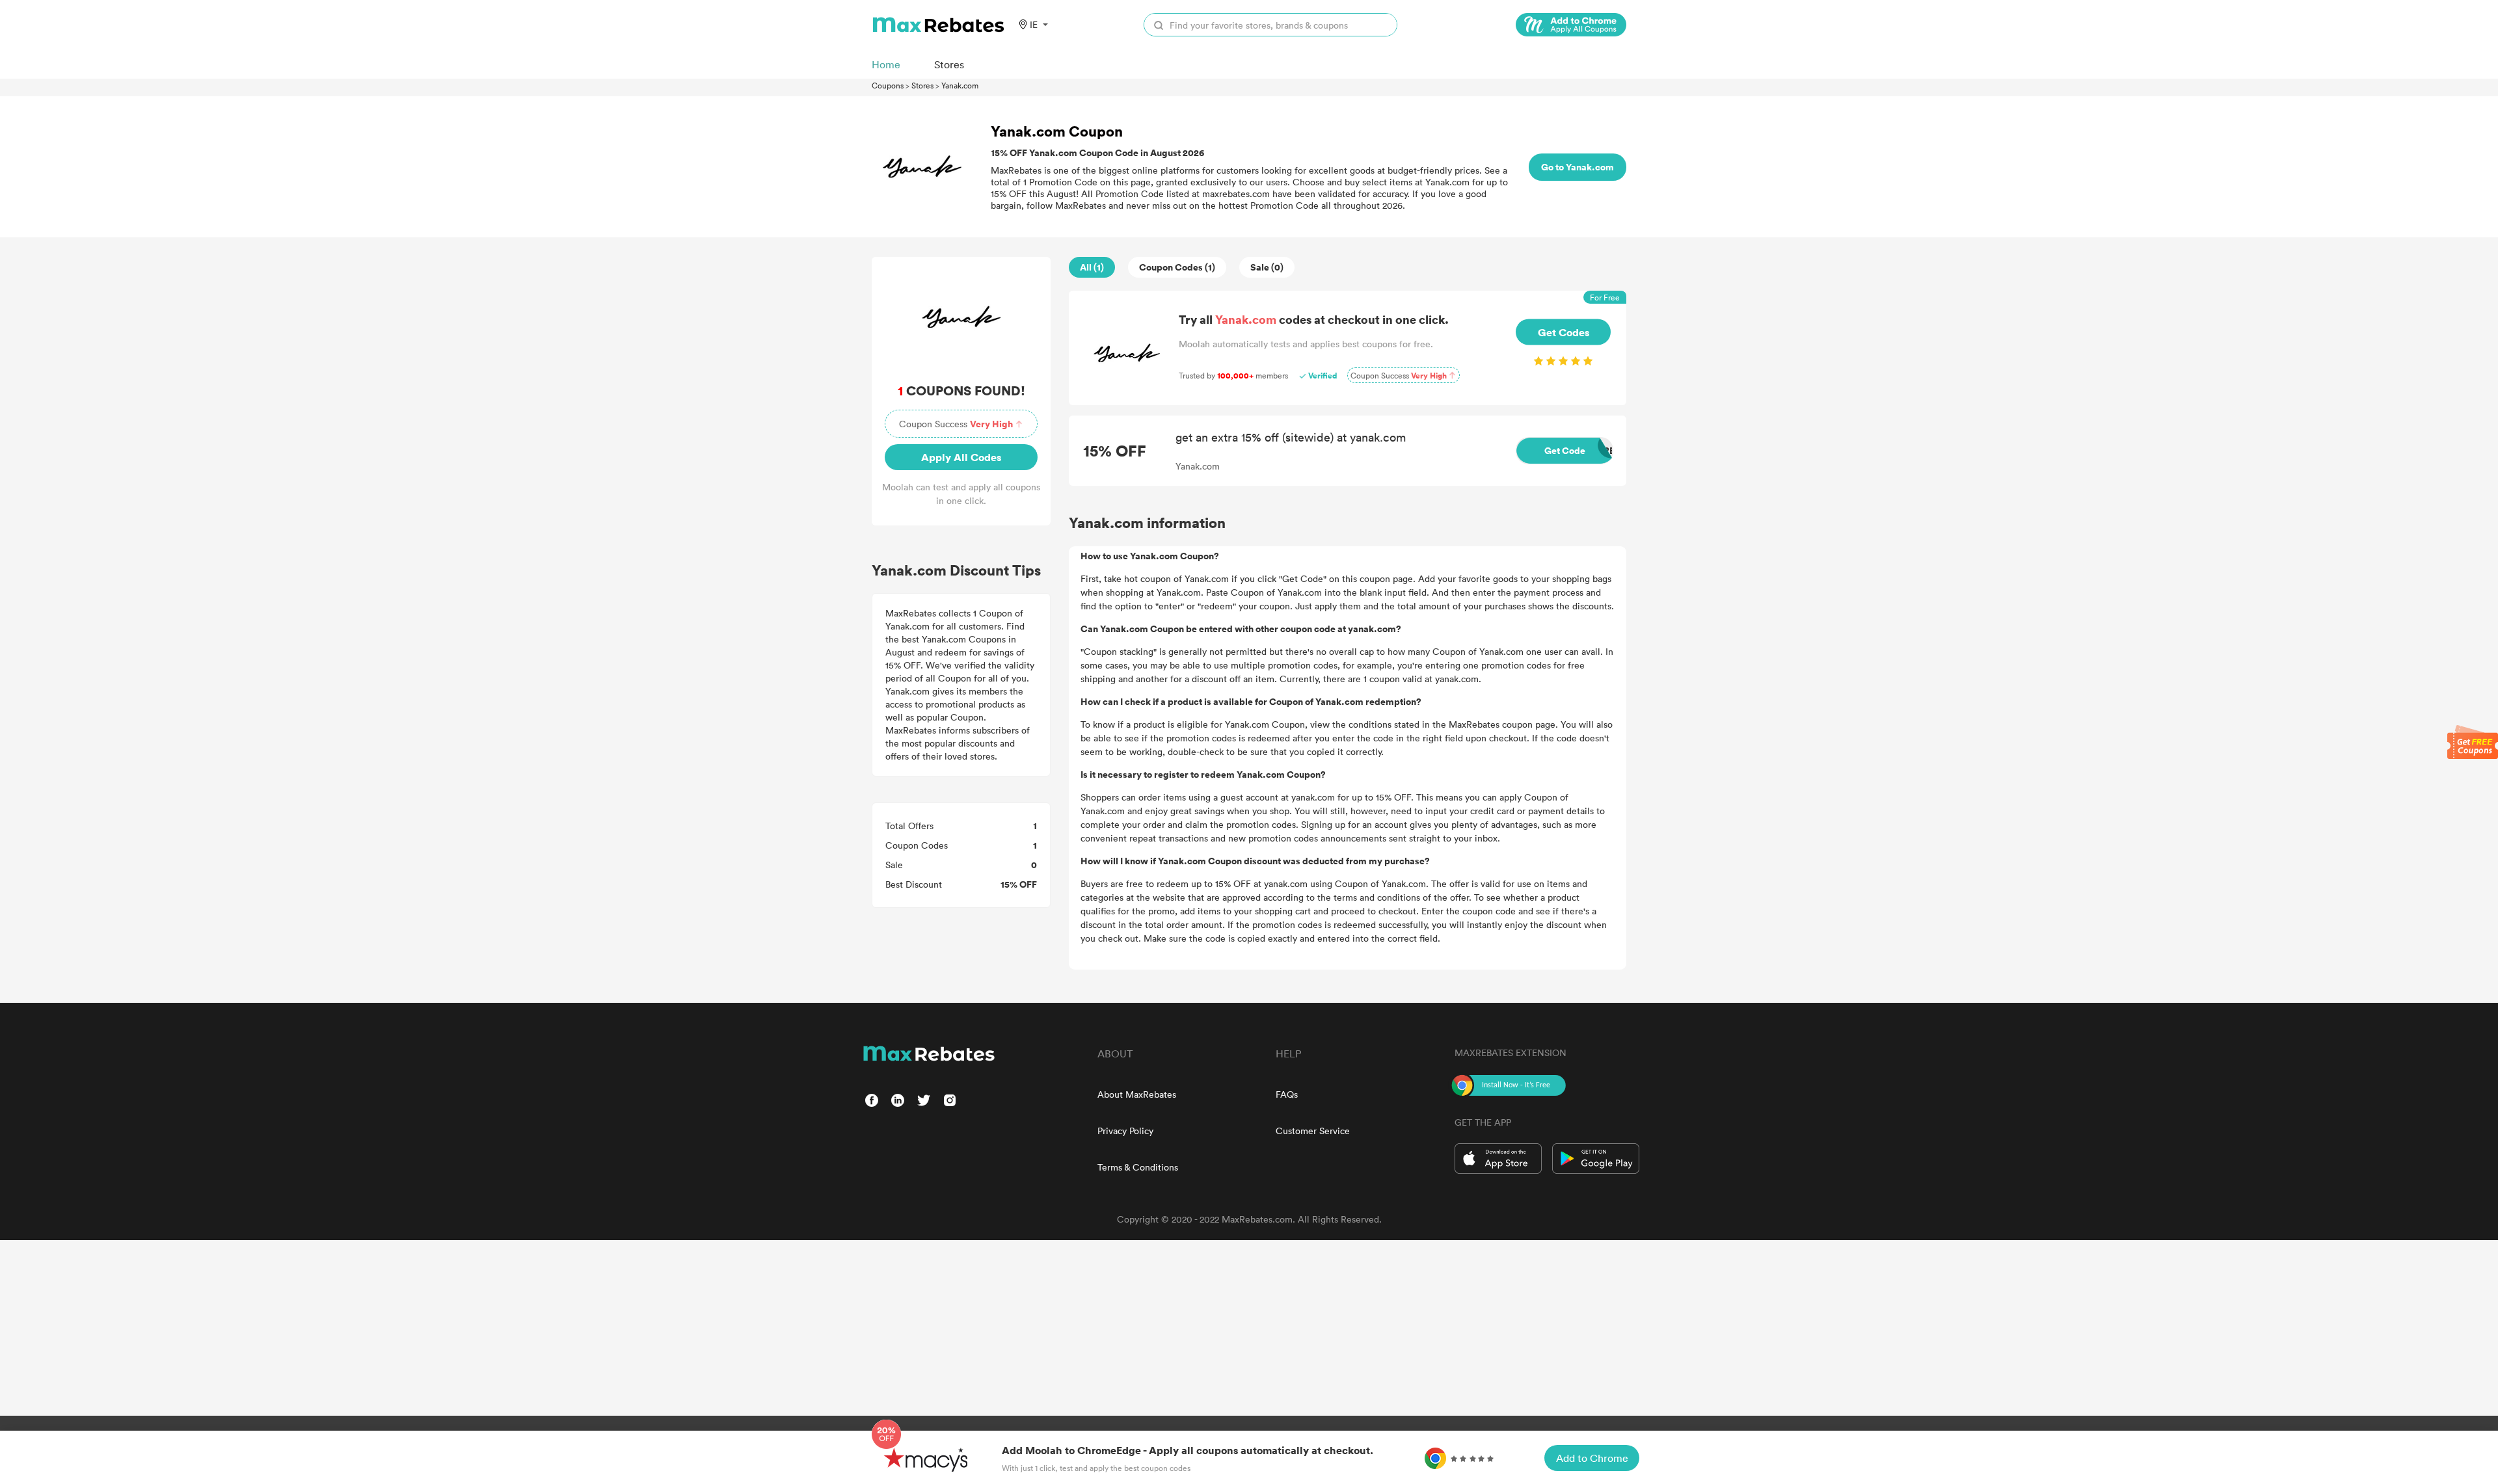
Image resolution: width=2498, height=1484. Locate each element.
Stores (922, 85)
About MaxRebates (1137, 1094)
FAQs (1287, 1094)
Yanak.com (960, 85)
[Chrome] (1571, 25)
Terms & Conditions (1138, 1167)
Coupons (888, 85)
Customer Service (1313, 1131)
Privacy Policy (1125, 1131)
